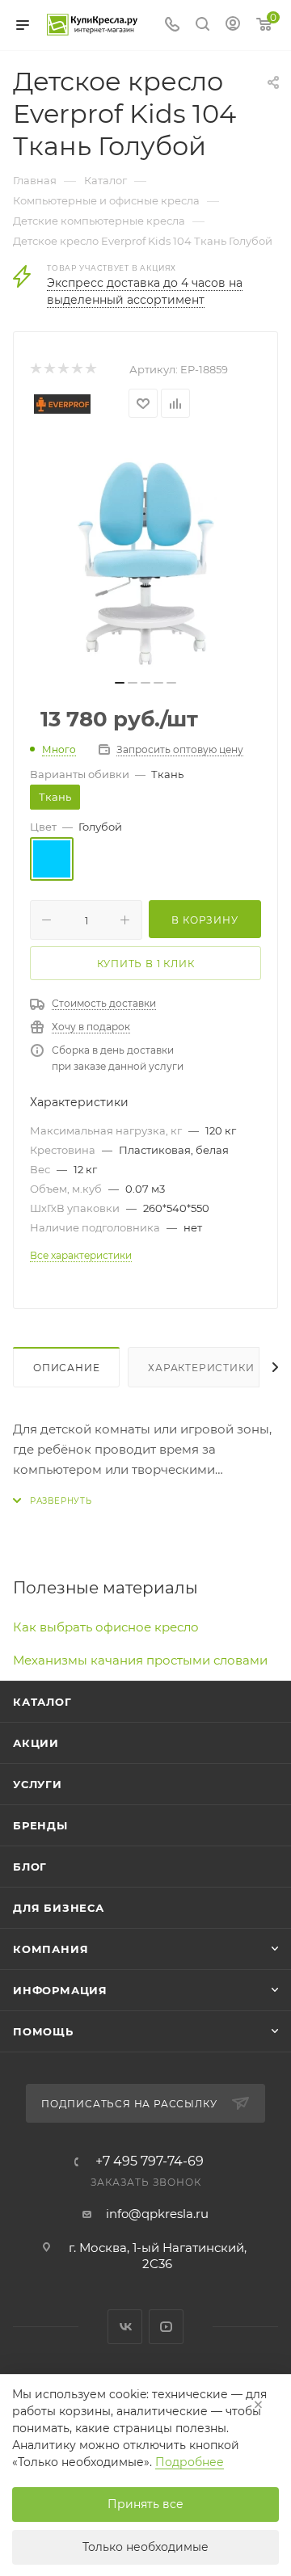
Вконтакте (125, 2327)
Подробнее (190, 2462)
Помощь (43, 2031)
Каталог (42, 1702)
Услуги (38, 1784)
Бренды (40, 1825)
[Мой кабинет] (233, 25)
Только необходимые (145, 2547)
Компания (51, 1949)
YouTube (166, 2327)
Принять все (145, 2504)
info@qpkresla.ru (157, 2214)
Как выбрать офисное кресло (106, 1627)
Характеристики (201, 1368)
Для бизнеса (59, 1908)
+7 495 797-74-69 (150, 2161)
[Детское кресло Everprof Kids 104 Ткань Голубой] (145, 554)
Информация (60, 1990)
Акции (36, 1743)
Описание (66, 1368)
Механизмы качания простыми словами (140, 1660)
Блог (30, 1867)
